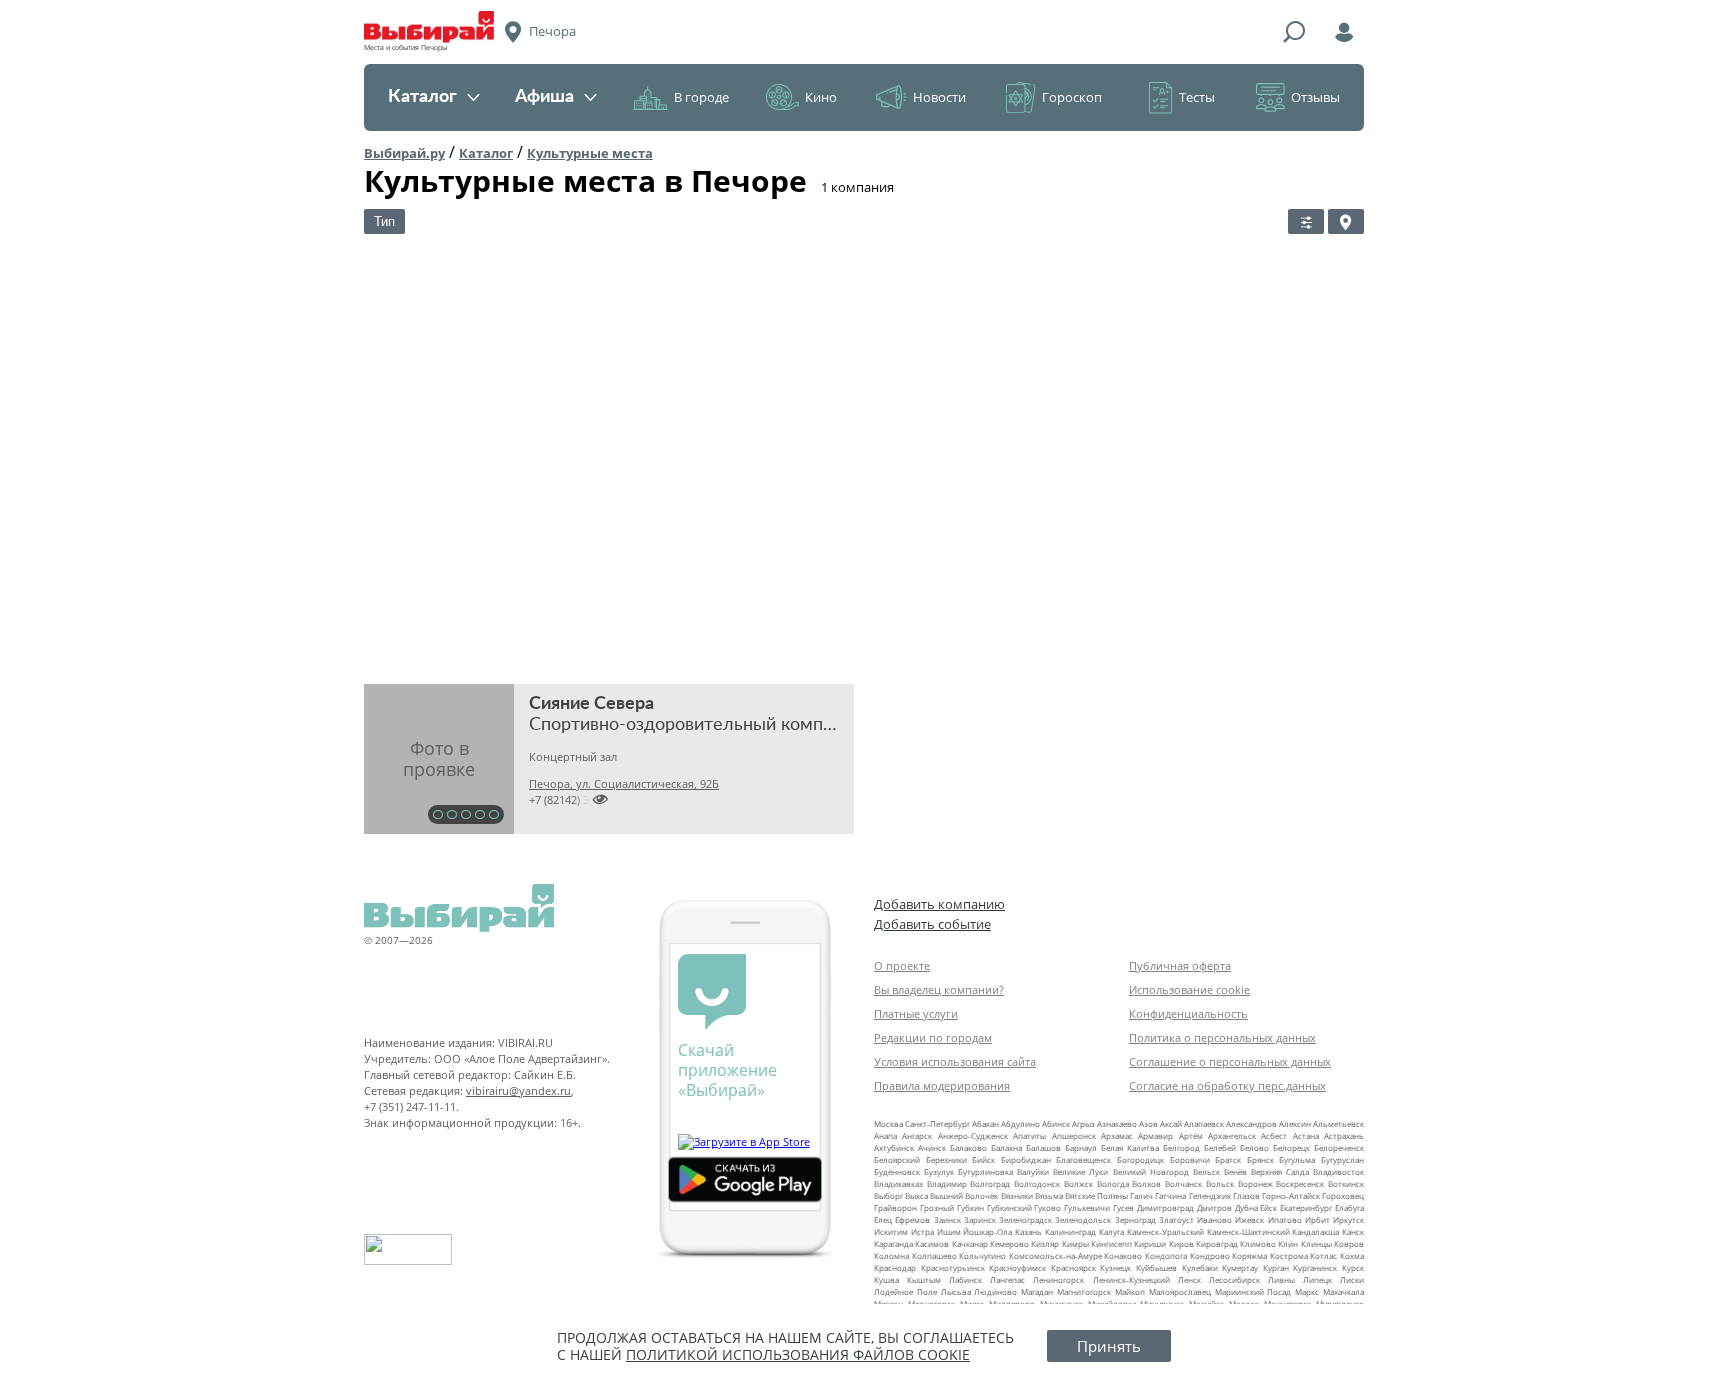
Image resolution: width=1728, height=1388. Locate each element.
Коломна (891, 1255)
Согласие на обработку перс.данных (1227, 1085)
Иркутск (1348, 1219)
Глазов (1246, 1195)
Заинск (947, 1219)
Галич (1141, 1195)
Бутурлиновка (985, 1171)
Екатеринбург (1306, 1207)
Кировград (1217, 1243)
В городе (701, 97)
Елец (883, 1219)
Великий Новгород (1151, 1171)
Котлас (1323, 1255)
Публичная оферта (1180, 965)
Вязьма (1049, 1195)
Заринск (980, 1219)
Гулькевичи (1087, 1207)
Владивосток (1338, 1171)
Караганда (893, 1243)
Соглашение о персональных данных (1230, 1061)
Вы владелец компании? (939, 989)
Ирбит (1317, 1219)
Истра (922, 1231)
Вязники (1017, 1195)
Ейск (1268, 1207)
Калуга (1111, 1231)
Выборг (888, 1195)
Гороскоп (1072, 97)
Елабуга (1349, 1207)
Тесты (1197, 97)
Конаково (1123, 1255)
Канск (1353, 1231)
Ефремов (912, 1219)
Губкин (970, 1207)
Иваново (1214, 1219)
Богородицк (1140, 1159)
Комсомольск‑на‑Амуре (1055, 1255)
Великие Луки (1080, 1171)
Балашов (1043, 1147)
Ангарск (917, 1135)
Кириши (1150, 1243)
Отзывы (1315, 97)
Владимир (947, 1183)
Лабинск (965, 1279)
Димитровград (1165, 1207)
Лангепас (1007, 1279)
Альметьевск (1338, 1123)
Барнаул (1081, 1147)
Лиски (1352, 1279)
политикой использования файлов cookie (798, 1354)
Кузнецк (1115, 1267)
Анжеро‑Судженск (973, 1135)
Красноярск (1073, 1267)
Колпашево (934, 1255)
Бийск (983, 1159)
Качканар (970, 1243)
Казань (1028, 1231)
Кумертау (1240, 1267)
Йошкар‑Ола (987, 1231)
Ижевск (1249, 1219)
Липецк (1317, 1279)
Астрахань (1344, 1135)
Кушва (886, 1279)
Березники (946, 1159)
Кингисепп (1111, 1243)
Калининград (1070, 1231)
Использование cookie (1189, 989)
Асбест (1274, 1135)
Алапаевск (1204, 1123)
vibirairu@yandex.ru (518, 1090)
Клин (1288, 1243)
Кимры (1075, 1243)
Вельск (1206, 1171)
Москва (888, 1123)
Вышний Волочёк (964, 1195)
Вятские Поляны (1096, 1195)
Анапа (885, 1135)
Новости (939, 97)
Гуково (1047, 1207)
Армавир (1155, 1135)
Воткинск (1346, 1183)
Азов (1148, 1123)
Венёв (1235, 1171)
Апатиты (1029, 1135)
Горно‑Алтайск (1291, 1195)
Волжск (1078, 1183)
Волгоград (990, 1183)
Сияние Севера (591, 704)
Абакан (985, 1123)
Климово (1258, 1243)
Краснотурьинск (953, 1267)
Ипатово (1285, 1219)
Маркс (1307, 1291)
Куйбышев (1156, 1267)
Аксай (1171, 1123)
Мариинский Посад (1253, 1291)
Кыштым (924, 1279)
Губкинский (1009, 1207)
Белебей (1220, 1147)
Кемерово (1009, 1243)
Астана (1306, 1135)
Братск (1228, 1159)
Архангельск (1232, 1135)
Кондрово (1210, 1255)
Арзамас (1117, 1135)
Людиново (995, 1291)
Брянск (1260, 1159)
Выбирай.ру (404, 153)
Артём (1191, 1135)
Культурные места (590, 153)
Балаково (968, 1147)
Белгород (1181, 1147)
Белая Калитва (1130, 1147)
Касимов (932, 1243)
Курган (1276, 1267)
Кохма (1352, 1255)
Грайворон (895, 1207)
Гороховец (1343, 1195)
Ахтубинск (894, 1147)
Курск (1353, 1267)
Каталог (422, 97)
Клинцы (1316, 1243)
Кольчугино (982, 1255)
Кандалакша (1315, 1231)
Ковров (1349, 1243)
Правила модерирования (942, 1085)
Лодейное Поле (905, 1291)
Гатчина (1170, 1195)
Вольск (1220, 1183)
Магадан (1037, 1291)
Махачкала (1343, 1291)
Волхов (1146, 1183)
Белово (1254, 1147)
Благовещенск (1083, 1159)
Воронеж (1255, 1183)
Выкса (916, 1195)
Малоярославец (1180, 1291)
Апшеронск (1074, 1135)
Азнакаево (1117, 1123)
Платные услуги (916, 1013)
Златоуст (1176, 1219)
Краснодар (895, 1267)
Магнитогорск (1084, 1291)
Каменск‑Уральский (1165, 1231)
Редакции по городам (933, 1037)
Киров (1181, 1243)
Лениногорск (1058, 1279)
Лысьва (956, 1291)
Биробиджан (1026, 1159)
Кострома (1289, 1255)
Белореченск (1339, 1147)
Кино (821, 97)
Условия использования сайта (955, 1061)
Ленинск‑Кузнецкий (1131, 1279)
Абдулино (1020, 1123)
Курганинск (1315, 1267)
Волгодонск (1037, 1183)
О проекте (902, 965)
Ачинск (932, 1147)
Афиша (544, 97)
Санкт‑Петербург (937, 1123)
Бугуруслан (1342, 1159)
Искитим (891, 1231)
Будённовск (897, 1171)
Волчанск (1183, 1183)
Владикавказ (898, 1183)
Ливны (1281, 1279)
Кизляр (1045, 1243)
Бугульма (1297, 1159)
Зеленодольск (1083, 1219)
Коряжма (1249, 1255)
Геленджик (1210, 1195)
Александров (1251, 1123)
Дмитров (1214, 1207)
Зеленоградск (1025, 1219)
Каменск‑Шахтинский (1248, 1231)
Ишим (949, 1231)
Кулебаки (1200, 1267)
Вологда (1113, 1183)
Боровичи (1190, 1159)
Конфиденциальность (1188, 1013)
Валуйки (1033, 1171)
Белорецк (1291, 1147)
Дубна (1246, 1207)
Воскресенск (1300, 1183)
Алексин (1295, 1123)
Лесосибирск (1234, 1279)
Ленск (1189, 1279)
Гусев (1123, 1207)
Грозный (937, 1207)
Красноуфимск (1017, 1267)
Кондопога (1166, 1255)
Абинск (1056, 1123)
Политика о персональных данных (1222, 1037)
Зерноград (1135, 1219)
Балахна (1006, 1147)
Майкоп (1130, 1291)
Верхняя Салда (1280, 1171)
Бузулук (939, 1171)
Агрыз (1083, 1123)
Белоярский (897, 1159)
